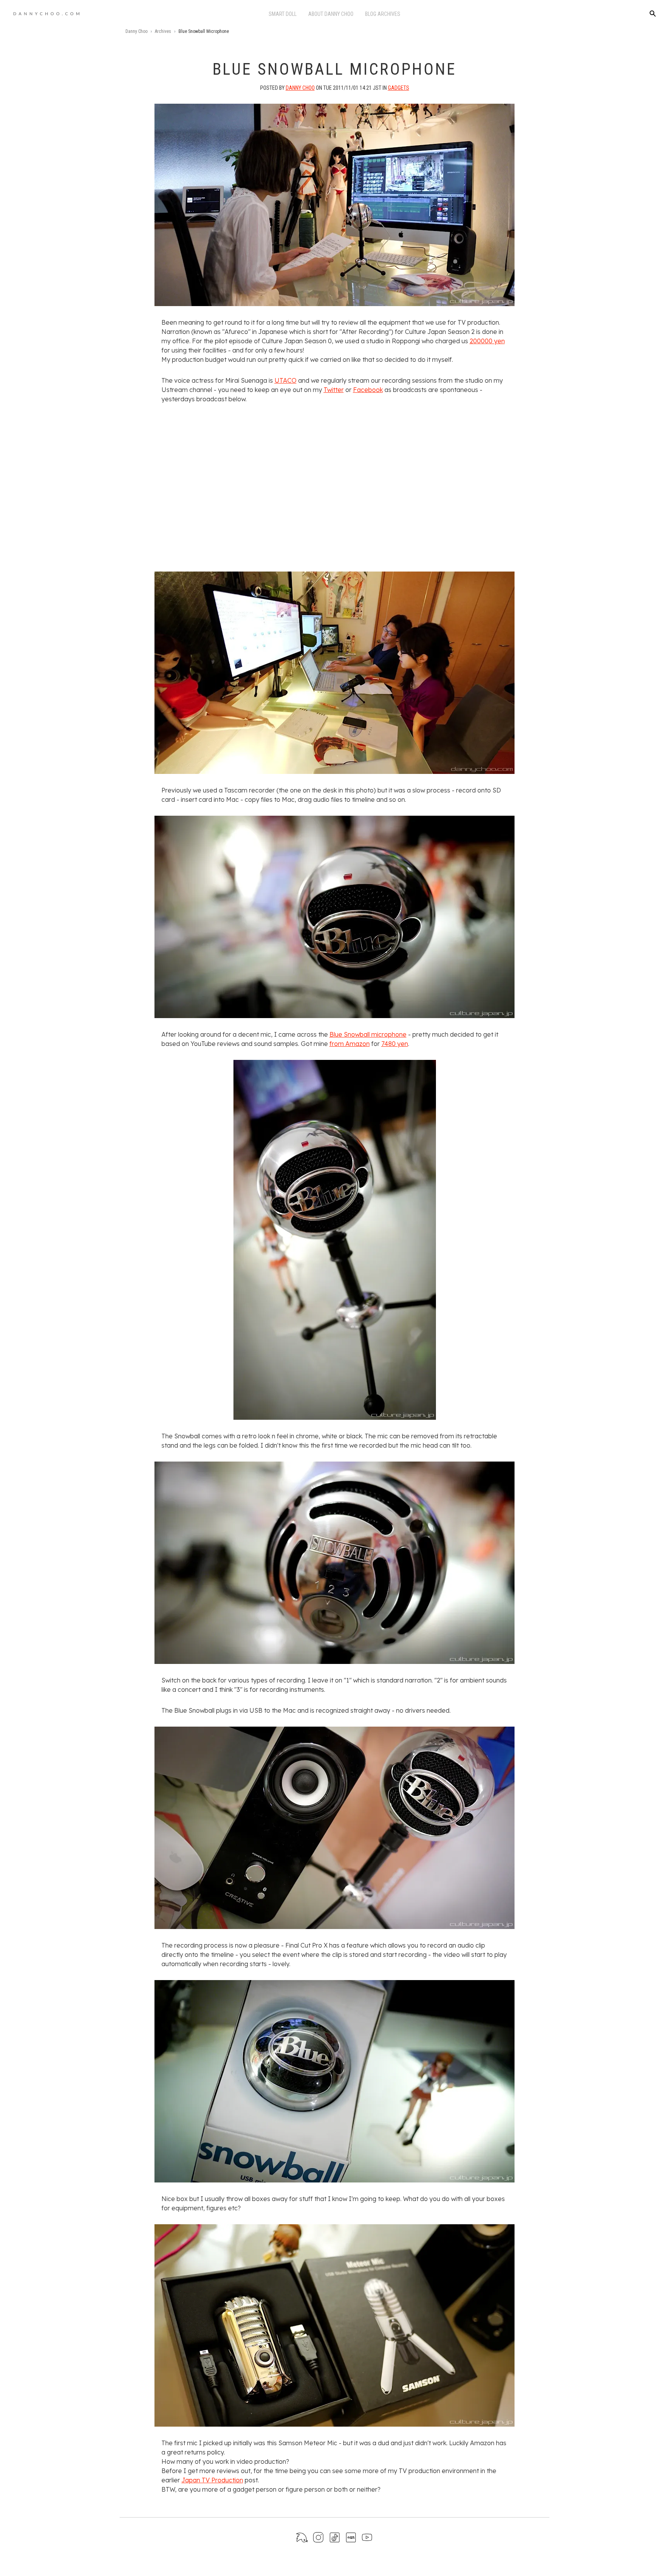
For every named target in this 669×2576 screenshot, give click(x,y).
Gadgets (399, 88)
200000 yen (487, 341)
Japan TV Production (212, 2480)
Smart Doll (283, 14)
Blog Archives (383, 14)
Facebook (368, 390)
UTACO (286, 380)
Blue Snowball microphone (368, 1034)
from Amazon (350, 1044)
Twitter (334, 390)
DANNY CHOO (300, 88)
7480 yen (395, 1044)
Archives (163, 31)
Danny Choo (136, 31)
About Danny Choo (331, 14)
